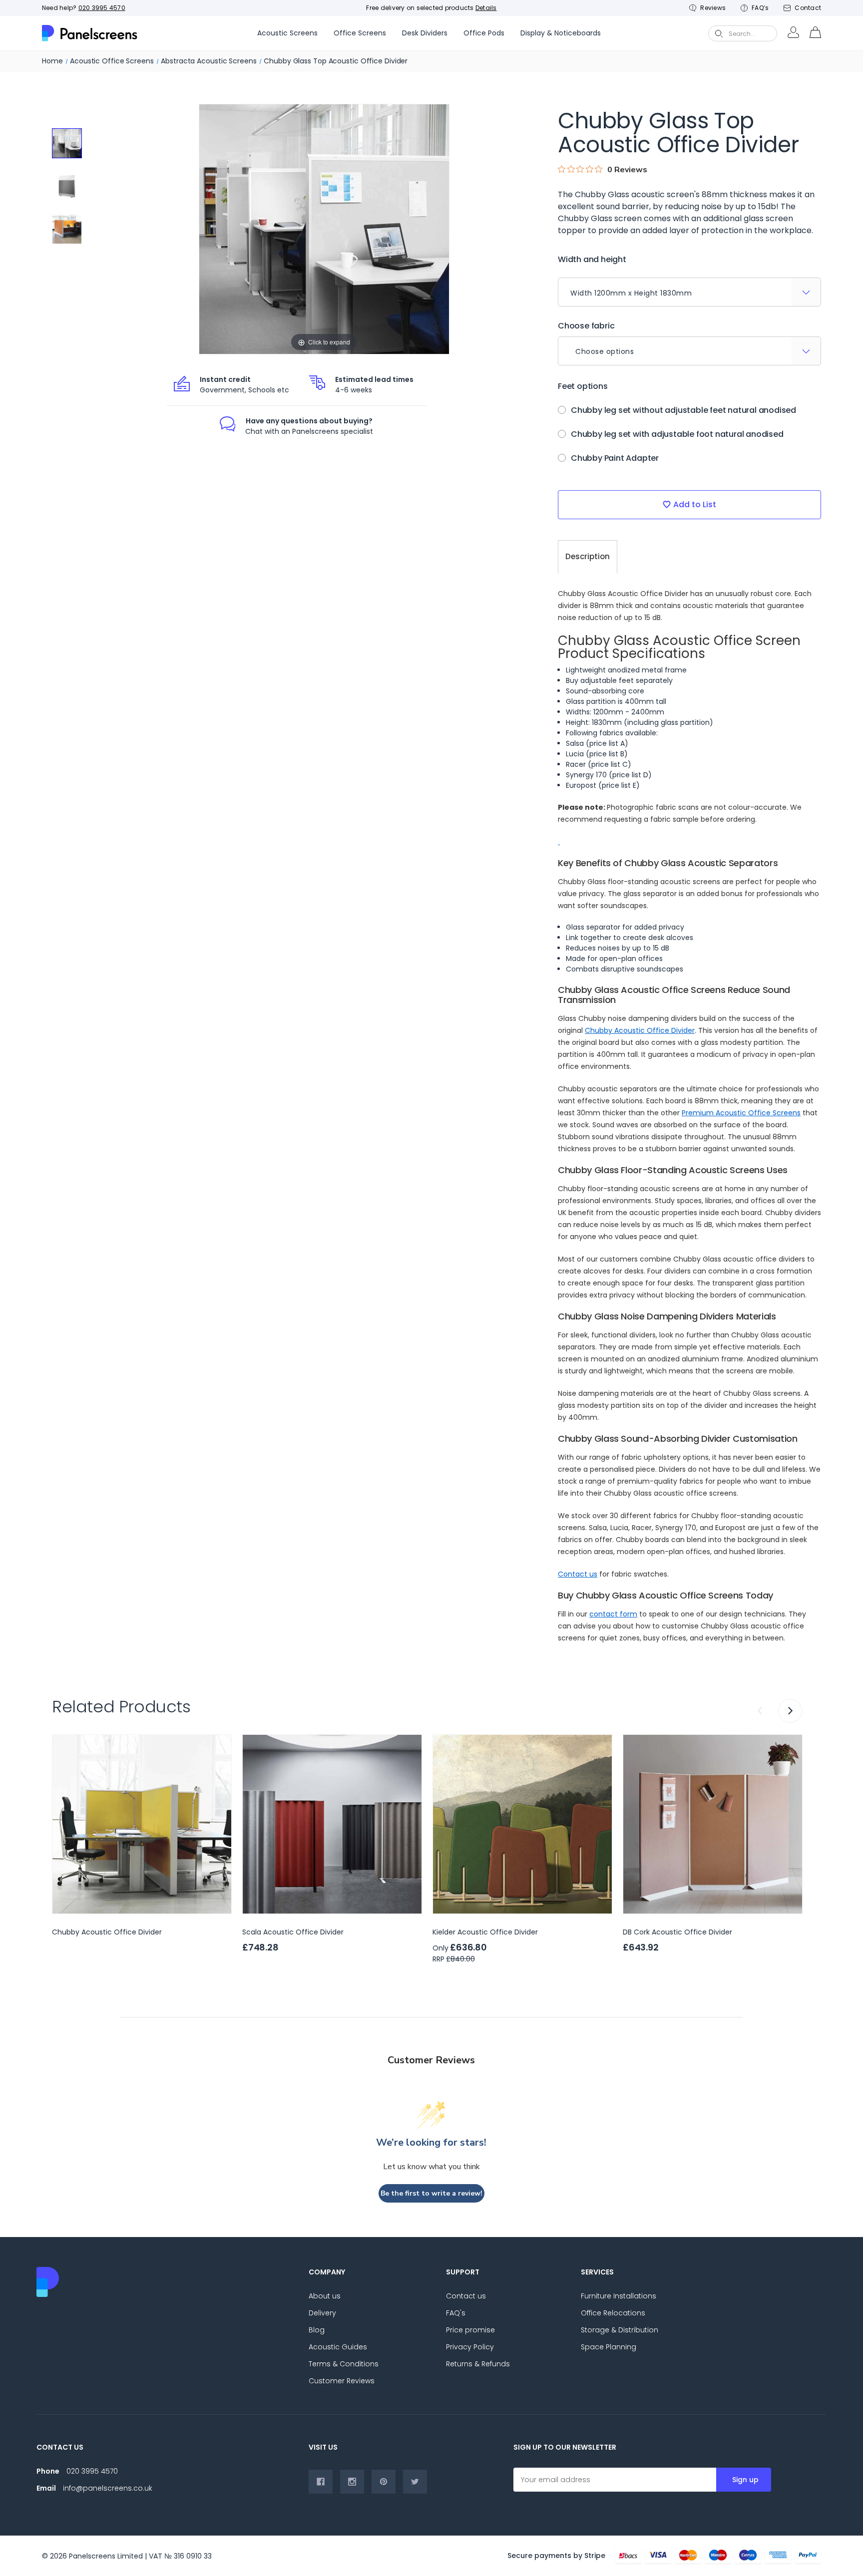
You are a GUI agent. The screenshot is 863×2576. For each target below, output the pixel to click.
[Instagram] (352, 2482)
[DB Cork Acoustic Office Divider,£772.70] (713, 1824)
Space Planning (609, 2347)
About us (325, 2296)
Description (588, 556)
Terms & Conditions (344, 2364)
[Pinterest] (384, 2482)
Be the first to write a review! (431, 2193)
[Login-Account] (793, 33)
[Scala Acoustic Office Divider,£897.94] (332, 1824)
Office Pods (484, 33)
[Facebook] (321, 2482)
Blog (317, 2330)
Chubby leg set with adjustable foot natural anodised (677, 434)
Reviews (713, 8)
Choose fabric (586, 326)
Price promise (470, 2330)
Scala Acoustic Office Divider (293, 1932)
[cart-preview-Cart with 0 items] (815, 33)
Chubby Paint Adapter (615, 458)
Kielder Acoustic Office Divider (485, 1932)
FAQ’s (760, 8)
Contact (808, 8)
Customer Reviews (342, 2381)
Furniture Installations (619, 2296)
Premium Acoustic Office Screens (741, 1113)
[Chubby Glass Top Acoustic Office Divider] (67, 143)
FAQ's (456, 2313)
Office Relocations (613, 2313)
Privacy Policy (470, 2347)
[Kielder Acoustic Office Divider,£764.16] (522, 1824)
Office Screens (360, 33)
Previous (761, 1711)
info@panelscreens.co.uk (108, 2488)
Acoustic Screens (287, 33)
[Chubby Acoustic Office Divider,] (142, 1824)
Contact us (578, 1574)
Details (486, 8)
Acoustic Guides (338, 2347)
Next (790, 1711)
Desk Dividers (425, 33)
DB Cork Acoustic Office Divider (677, 1932)
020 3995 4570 (102, 8)
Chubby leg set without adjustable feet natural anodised (683, 410)
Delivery (322, 2313)
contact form (613, 1614)
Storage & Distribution (620, 2330)
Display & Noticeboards (561, 33)
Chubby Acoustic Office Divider (640, 1030)
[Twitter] (415, 2482)
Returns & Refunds (478, 2364)
